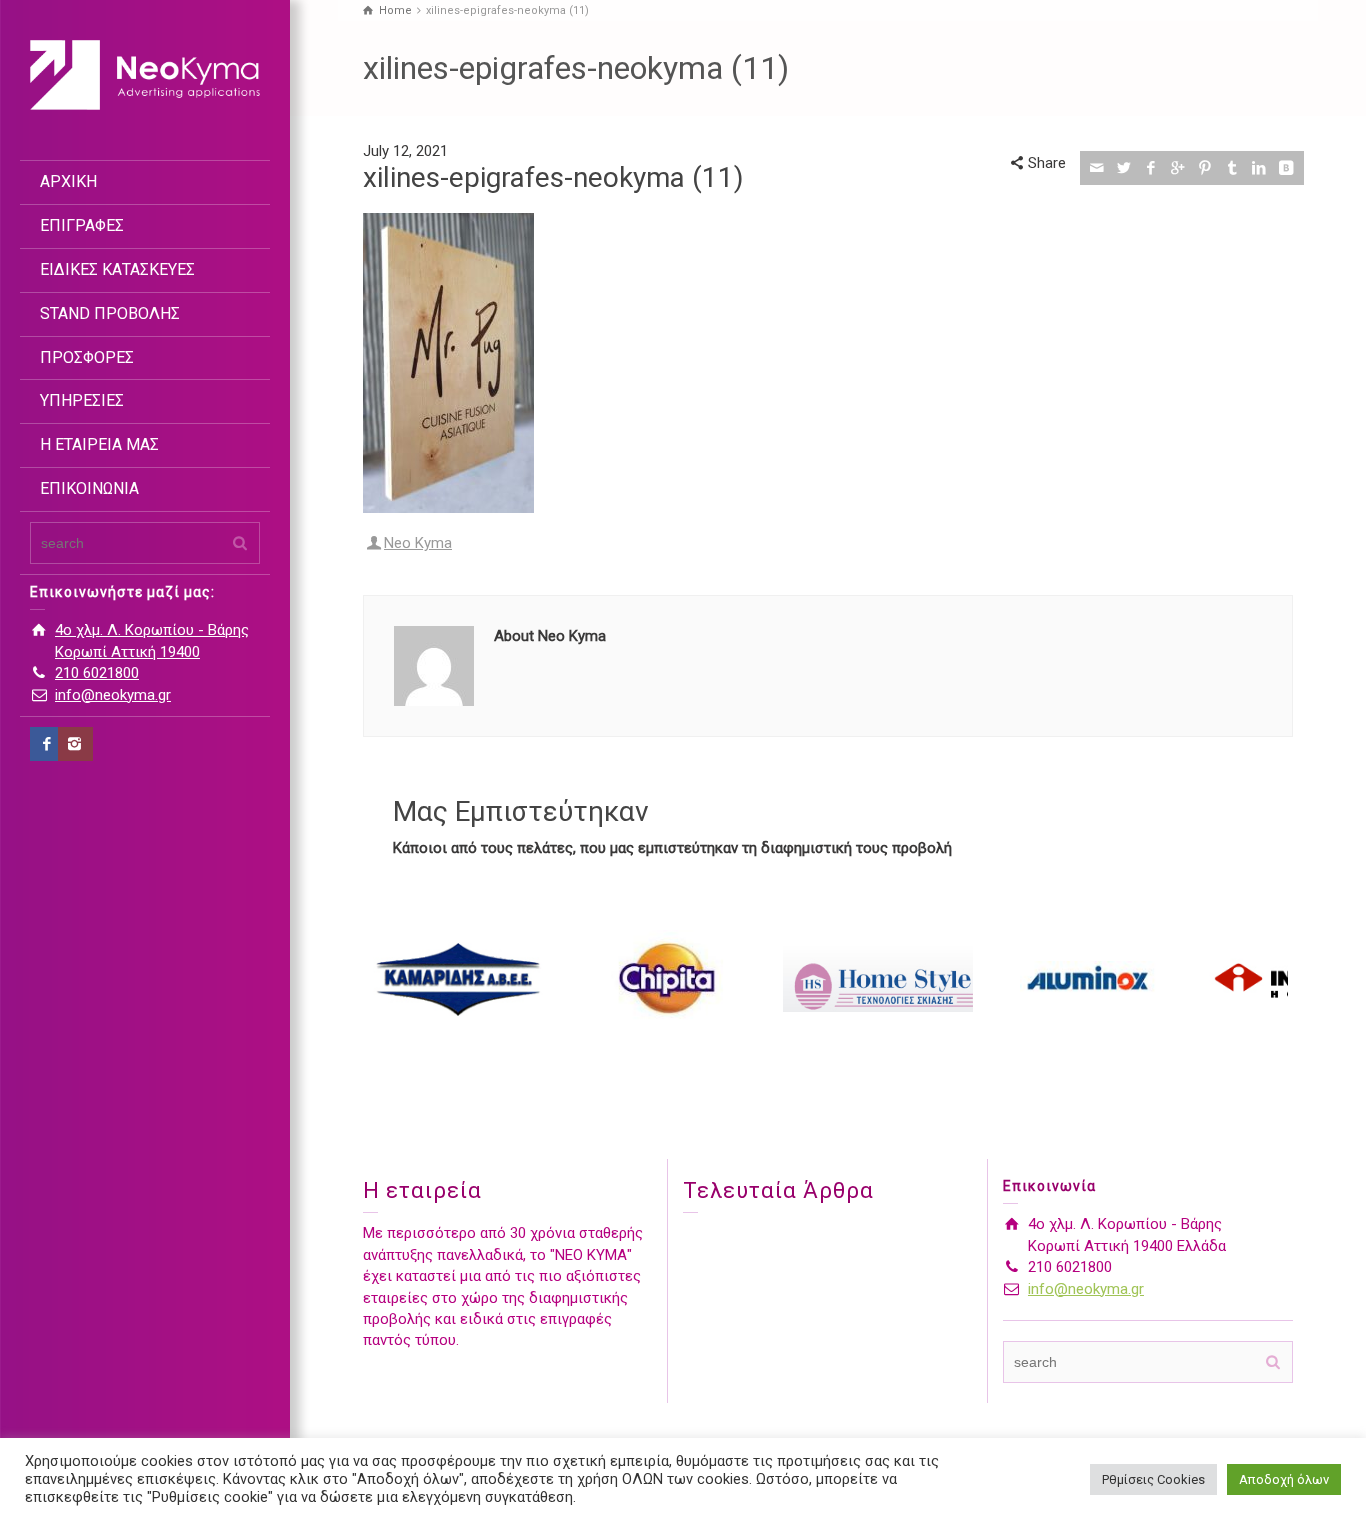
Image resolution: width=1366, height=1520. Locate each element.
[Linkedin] (1259, 168)
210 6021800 (97, 673)
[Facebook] (47, 744)
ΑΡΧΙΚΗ (68, 181)
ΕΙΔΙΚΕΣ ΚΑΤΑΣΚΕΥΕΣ (117, 269)
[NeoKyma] (145, 74)
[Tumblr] (1232, 168)
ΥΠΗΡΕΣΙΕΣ (82, 400)
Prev (389, 979)
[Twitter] (1124, 168)
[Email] (1097, 168)
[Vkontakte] (1286, 168)
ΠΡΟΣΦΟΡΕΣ (87, 357)
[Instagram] (75, 744)
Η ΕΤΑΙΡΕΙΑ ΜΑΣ (99, 444)
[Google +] (1178, 168)
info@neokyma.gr (113, 695)
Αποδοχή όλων (1284, 1479)
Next (1267, 979)
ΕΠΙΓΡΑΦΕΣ (82, 225)
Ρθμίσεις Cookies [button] (1153, 1479)
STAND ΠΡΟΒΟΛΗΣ (110, 313)
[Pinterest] (1205, 168)
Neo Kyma (418, 543)
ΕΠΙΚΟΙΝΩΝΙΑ (89, 488)
